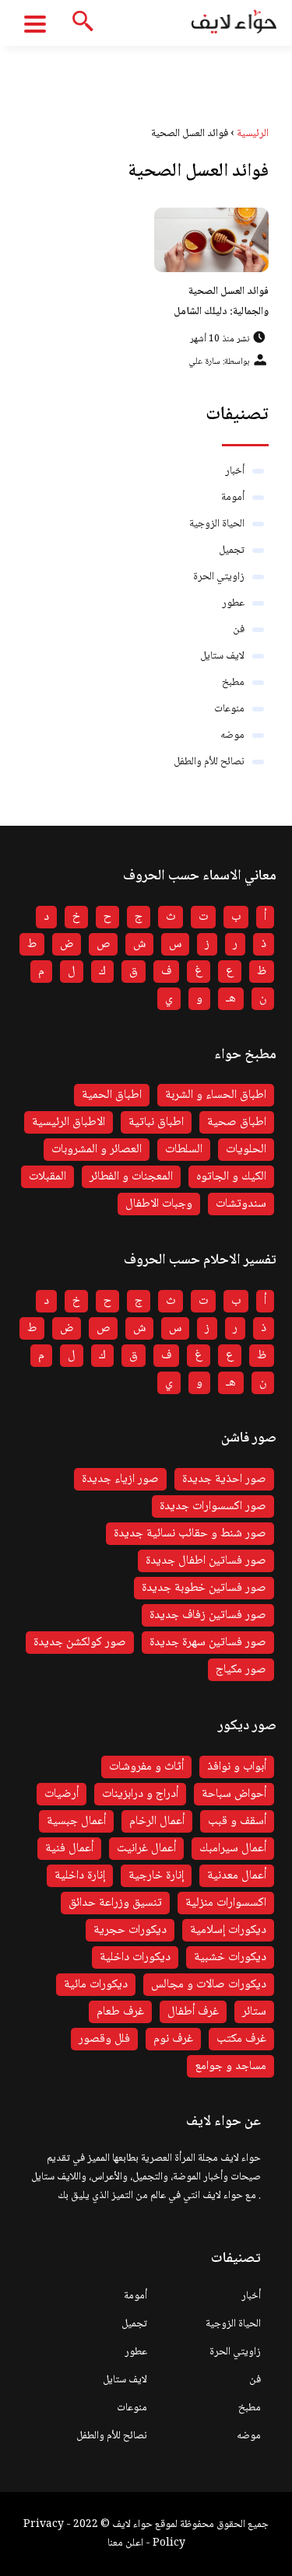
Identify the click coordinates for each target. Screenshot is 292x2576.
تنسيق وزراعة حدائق (115, 1903)
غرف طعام (120, 2012)
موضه (232, 736)
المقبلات (47, 1177)
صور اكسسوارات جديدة (213, 1506)
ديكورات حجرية (130, 1930)
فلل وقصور (104, 2039)
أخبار (235, 471)
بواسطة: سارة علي (219, 362)
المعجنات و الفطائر (131, 1177)
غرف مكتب (241, 2039)
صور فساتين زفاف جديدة (208, 1615)
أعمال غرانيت (146, 1849)
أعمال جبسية (76, 1821)
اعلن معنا (125, 2543)
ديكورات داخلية (135, 1957)
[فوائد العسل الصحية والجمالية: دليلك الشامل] (212, 240)
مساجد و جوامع (230, 2066)
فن (239, 630)
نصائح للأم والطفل (209, 762)
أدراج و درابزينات (140, 1794)
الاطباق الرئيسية (69, 1122)
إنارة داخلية (80, 1876)
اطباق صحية (237, 1122)
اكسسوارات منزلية (226, 1903)
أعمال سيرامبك (233, 1849)
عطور (233, 603)
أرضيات (62, 1794)
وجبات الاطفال (159, 1204)
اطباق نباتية (156, 1122)
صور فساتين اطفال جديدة (206, 1561)
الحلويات (246, 1150)
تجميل (232, 551)
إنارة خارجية (156, 1876)
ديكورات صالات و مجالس (209, 1985)
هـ (231, 999)
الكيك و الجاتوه (231, 1177)
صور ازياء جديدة (120, 1479)
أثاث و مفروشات (146, 1767)
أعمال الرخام (157, 1821)
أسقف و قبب (237, 1821)
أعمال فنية (69, 1849)
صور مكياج (241, 1670)
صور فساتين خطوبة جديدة (204, 1588)
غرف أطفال (193, 2012)
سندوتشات (241, 1204)
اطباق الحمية (112, 1095)
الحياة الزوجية (217, 524)
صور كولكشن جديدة (80, 1643)
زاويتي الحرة (219, 577)
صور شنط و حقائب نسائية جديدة (190, 1534)
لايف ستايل (222, 656)
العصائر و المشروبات (97, 1150)
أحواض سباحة (234, 1794)
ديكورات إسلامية (228, 1930)
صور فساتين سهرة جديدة (208, 1643)
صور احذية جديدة (224, 1479)
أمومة (233, 498)
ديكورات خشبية (230, 1957)
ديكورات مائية (96, 1985)
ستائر (254, 2012)
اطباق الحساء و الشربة (216, 1095)
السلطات (184, 1150)
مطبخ (233, 683)
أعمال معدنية (237, 1876)
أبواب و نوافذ (237, 1767)
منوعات (229, 709)
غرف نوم (173, 2039)
